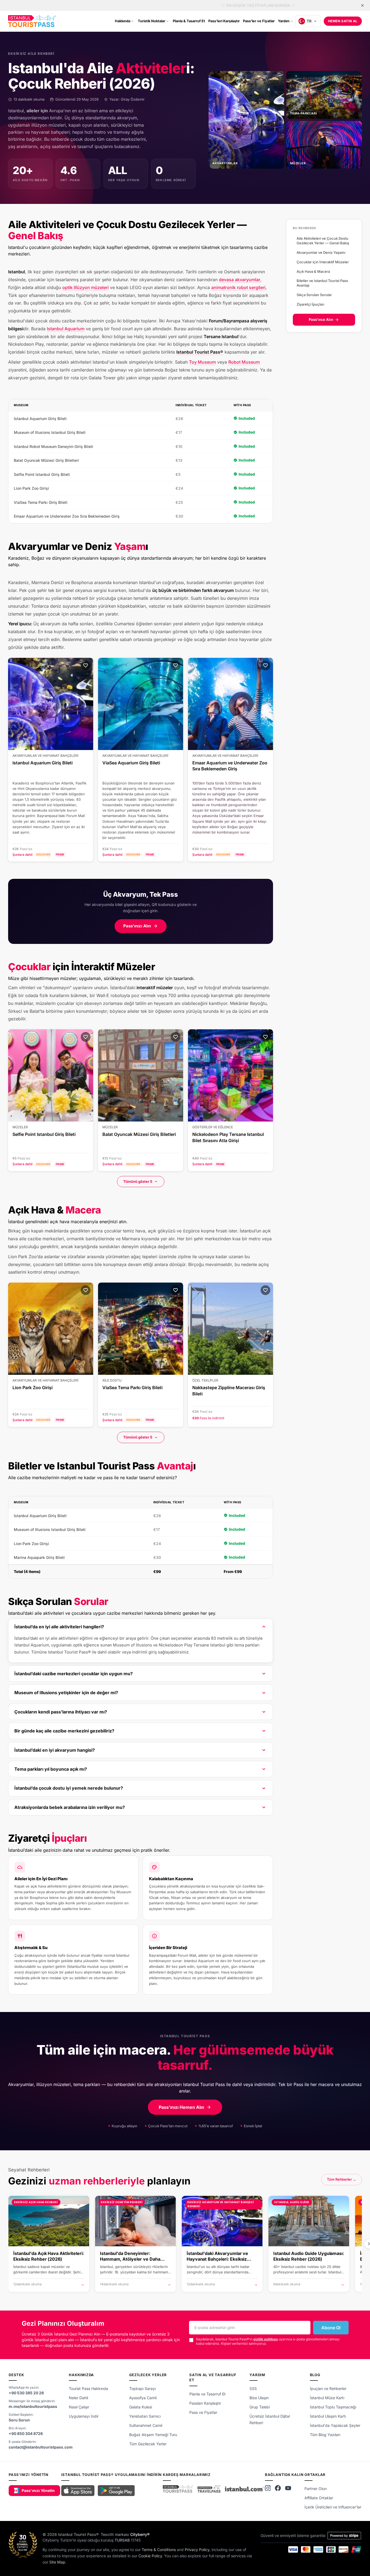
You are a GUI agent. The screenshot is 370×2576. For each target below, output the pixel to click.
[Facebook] (278, 2488)
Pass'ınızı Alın (137, 926)
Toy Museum (202, 362)
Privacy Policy (197, 2550)
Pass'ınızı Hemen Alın (181, 2107)
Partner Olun (316, 2489)
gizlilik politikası (266, 2339)
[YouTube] (288, 2488)
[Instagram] (268, 2488)
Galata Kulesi (141, 2407)
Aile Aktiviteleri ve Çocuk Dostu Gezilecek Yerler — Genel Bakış (323, 241)
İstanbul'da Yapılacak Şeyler (335, 2425)
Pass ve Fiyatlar (203, 2412)
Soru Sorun (19, 2420)
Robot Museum (244, 362)
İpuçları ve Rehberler (328, 2388)
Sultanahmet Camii (146, 2425)
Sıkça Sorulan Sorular (314, 295)
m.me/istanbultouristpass (33, 2406)
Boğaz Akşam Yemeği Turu (153, 2435)
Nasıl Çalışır (79, 2407)
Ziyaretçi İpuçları (310, 304)
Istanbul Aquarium (66, 329)
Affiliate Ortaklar (319, 2498)
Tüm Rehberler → (342, 2179)
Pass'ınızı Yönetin (38, 2490)
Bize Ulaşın (259, 2398)
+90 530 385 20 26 (26, 2393)
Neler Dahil (78, 2398)
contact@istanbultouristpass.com (41, 2447)
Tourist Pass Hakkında (88, 2388)
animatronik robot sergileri (238, 287)
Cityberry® (140, 2534)
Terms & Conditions (159, 2550)
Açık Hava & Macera (313, 271)
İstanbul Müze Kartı (327, 2398)
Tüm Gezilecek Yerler (148, 2444)
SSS (253, 2388)
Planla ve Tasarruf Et (207, 2394)
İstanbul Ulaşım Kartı (328, 2416)
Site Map (57, 2562)
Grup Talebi (260, 2407)
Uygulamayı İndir (84, 2416)
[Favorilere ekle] (86, 665)
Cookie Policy (150, 2556)
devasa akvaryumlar (240, 280)
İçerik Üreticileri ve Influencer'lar (333, 2507)
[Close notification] (362, 5)
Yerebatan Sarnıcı (145, 2416)
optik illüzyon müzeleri (85, 287)
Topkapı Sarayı (142, 2388)
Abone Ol (331, 2328)
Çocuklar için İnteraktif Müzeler (323, 262)
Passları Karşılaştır (205, 2403)
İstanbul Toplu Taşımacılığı (333, 2407)
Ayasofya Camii (143, 2398)
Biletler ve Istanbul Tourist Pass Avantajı (322, 283)
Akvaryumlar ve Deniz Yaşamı (321, 252)
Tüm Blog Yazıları (325, 2435)
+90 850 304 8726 (26, 2434)
